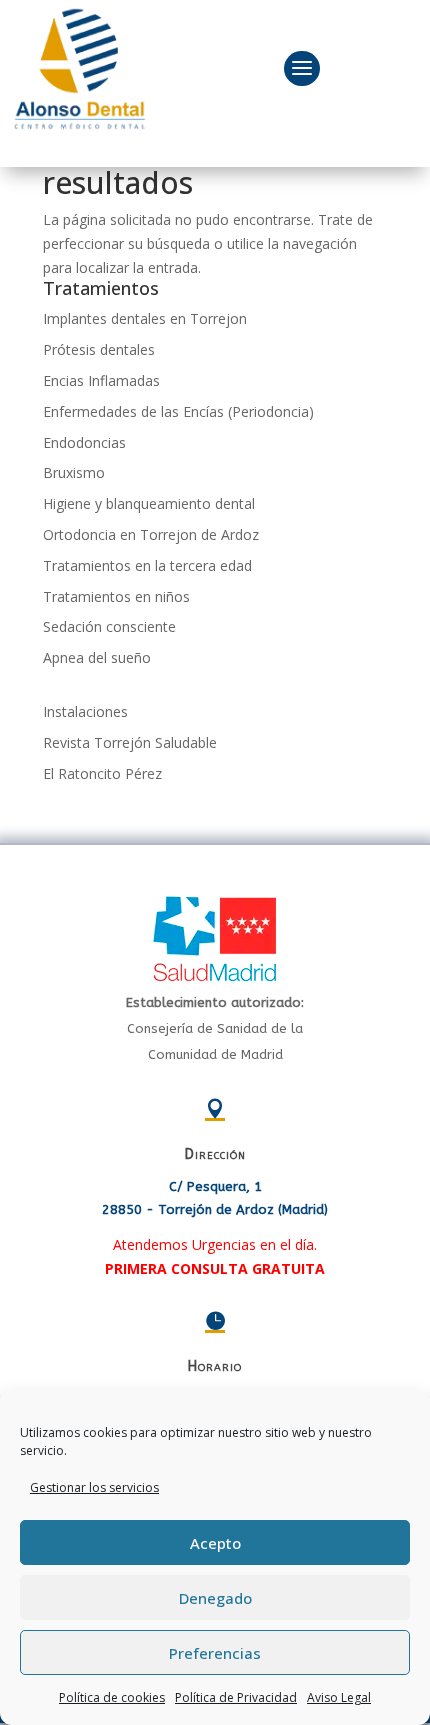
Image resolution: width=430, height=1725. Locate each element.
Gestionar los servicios (94, 1487)
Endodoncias (84, 442)
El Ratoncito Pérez (102, 773)
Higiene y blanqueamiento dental (149, 503)
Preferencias (215, 1653)
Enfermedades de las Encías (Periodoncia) (178, 411)
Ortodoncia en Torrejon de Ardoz (151, 534)
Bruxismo (74, 472)
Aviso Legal (339, 1697)
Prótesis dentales (99, 349)
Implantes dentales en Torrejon (145, 318)
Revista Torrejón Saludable (130, 742)
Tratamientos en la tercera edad (147, 565)
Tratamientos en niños (116, 596)
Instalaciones (85, 711)
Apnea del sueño (97, 657)
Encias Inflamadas (101, 380)
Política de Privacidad (236, 1697)
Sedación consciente (109, 626)
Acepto (215, 1543)
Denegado (215, 1598)
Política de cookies (112, 1697)
